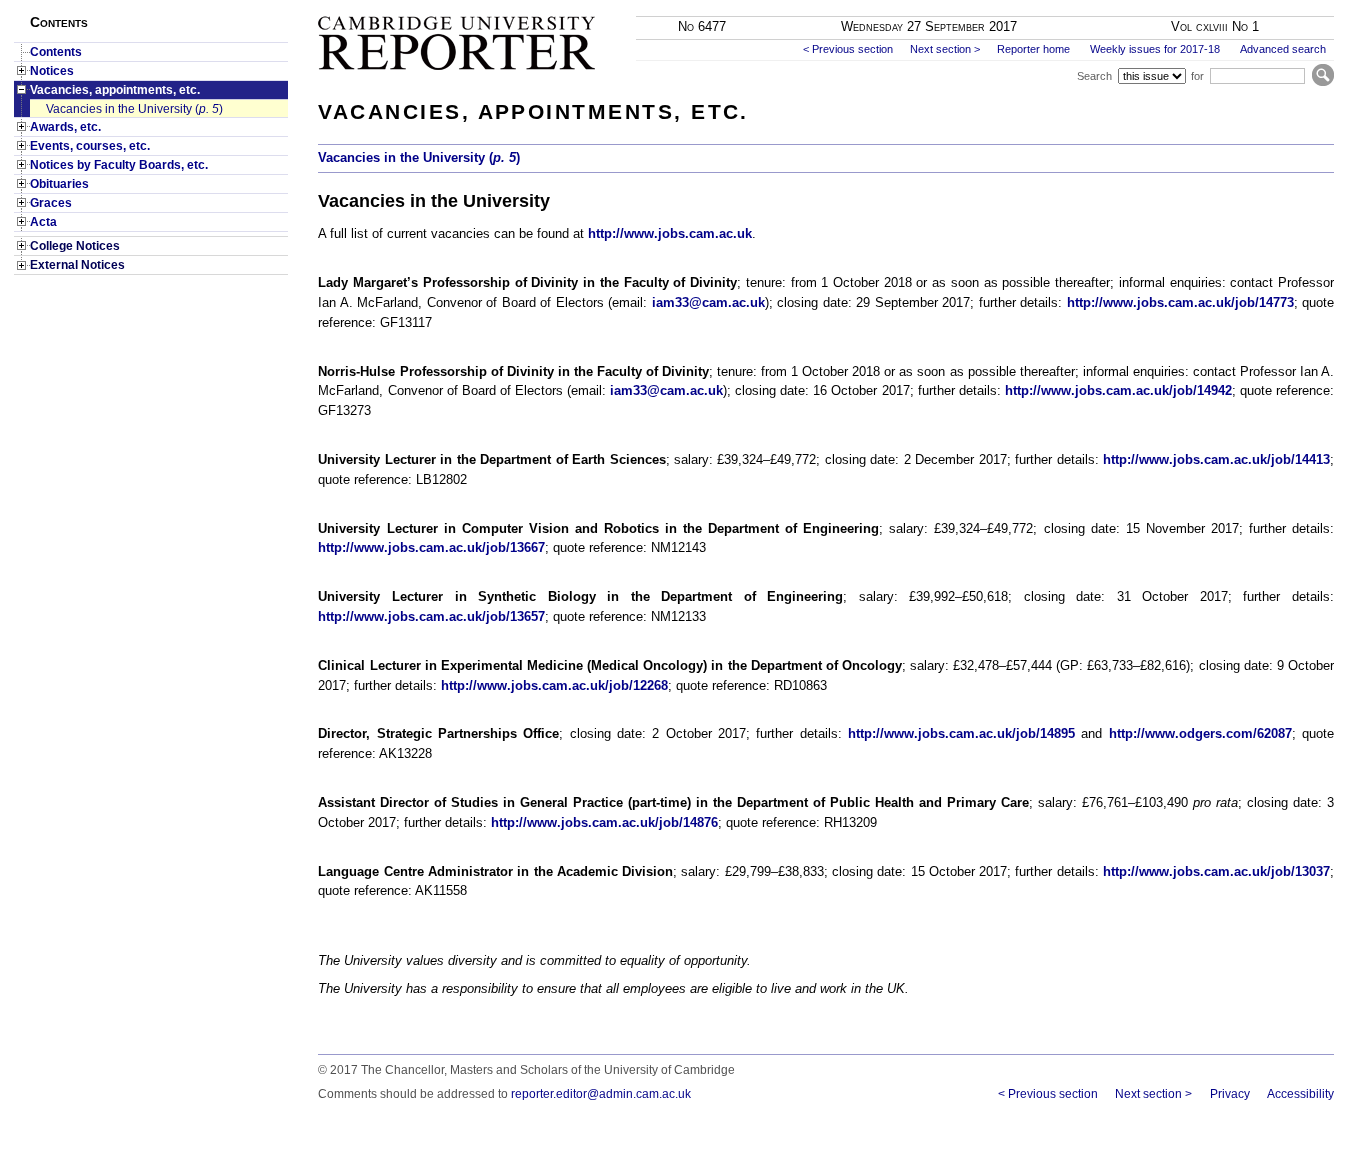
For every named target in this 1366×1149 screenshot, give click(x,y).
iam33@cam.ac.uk (708, 302)
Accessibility (1300, 1094)
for (1197, 76)
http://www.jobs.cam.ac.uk (670, 233)
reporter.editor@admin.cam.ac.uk (601, 1094)
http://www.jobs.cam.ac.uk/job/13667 (431, 547)
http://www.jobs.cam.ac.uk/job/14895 (961, 733)
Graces (51, 203)
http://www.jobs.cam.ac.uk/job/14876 (604, 822)
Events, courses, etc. (90, 146)
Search (1094, 76)
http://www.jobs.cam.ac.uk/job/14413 (1216, 459)
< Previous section (848, 49)
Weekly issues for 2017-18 (1155, 49)
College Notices (75, 246)
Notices (52, 71)
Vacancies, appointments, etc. (115, 90)
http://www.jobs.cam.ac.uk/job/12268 (554, 685)
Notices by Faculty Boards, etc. (119, 165)
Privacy (1229, 1094)
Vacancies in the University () (134, 109)
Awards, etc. (65, 127)
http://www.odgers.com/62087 (1200, 733)
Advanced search (1283, 49)
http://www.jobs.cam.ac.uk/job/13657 (431, 616)
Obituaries (59, 184)
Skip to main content (1283, 6)
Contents (56, 52)
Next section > (945, 49)
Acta (43, 222)
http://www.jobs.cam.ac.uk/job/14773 (1180, 302)
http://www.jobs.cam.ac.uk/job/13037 (1216, 871)
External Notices (77, 265)
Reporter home (1033, 49)
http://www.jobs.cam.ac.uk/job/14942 (1118, 390)
